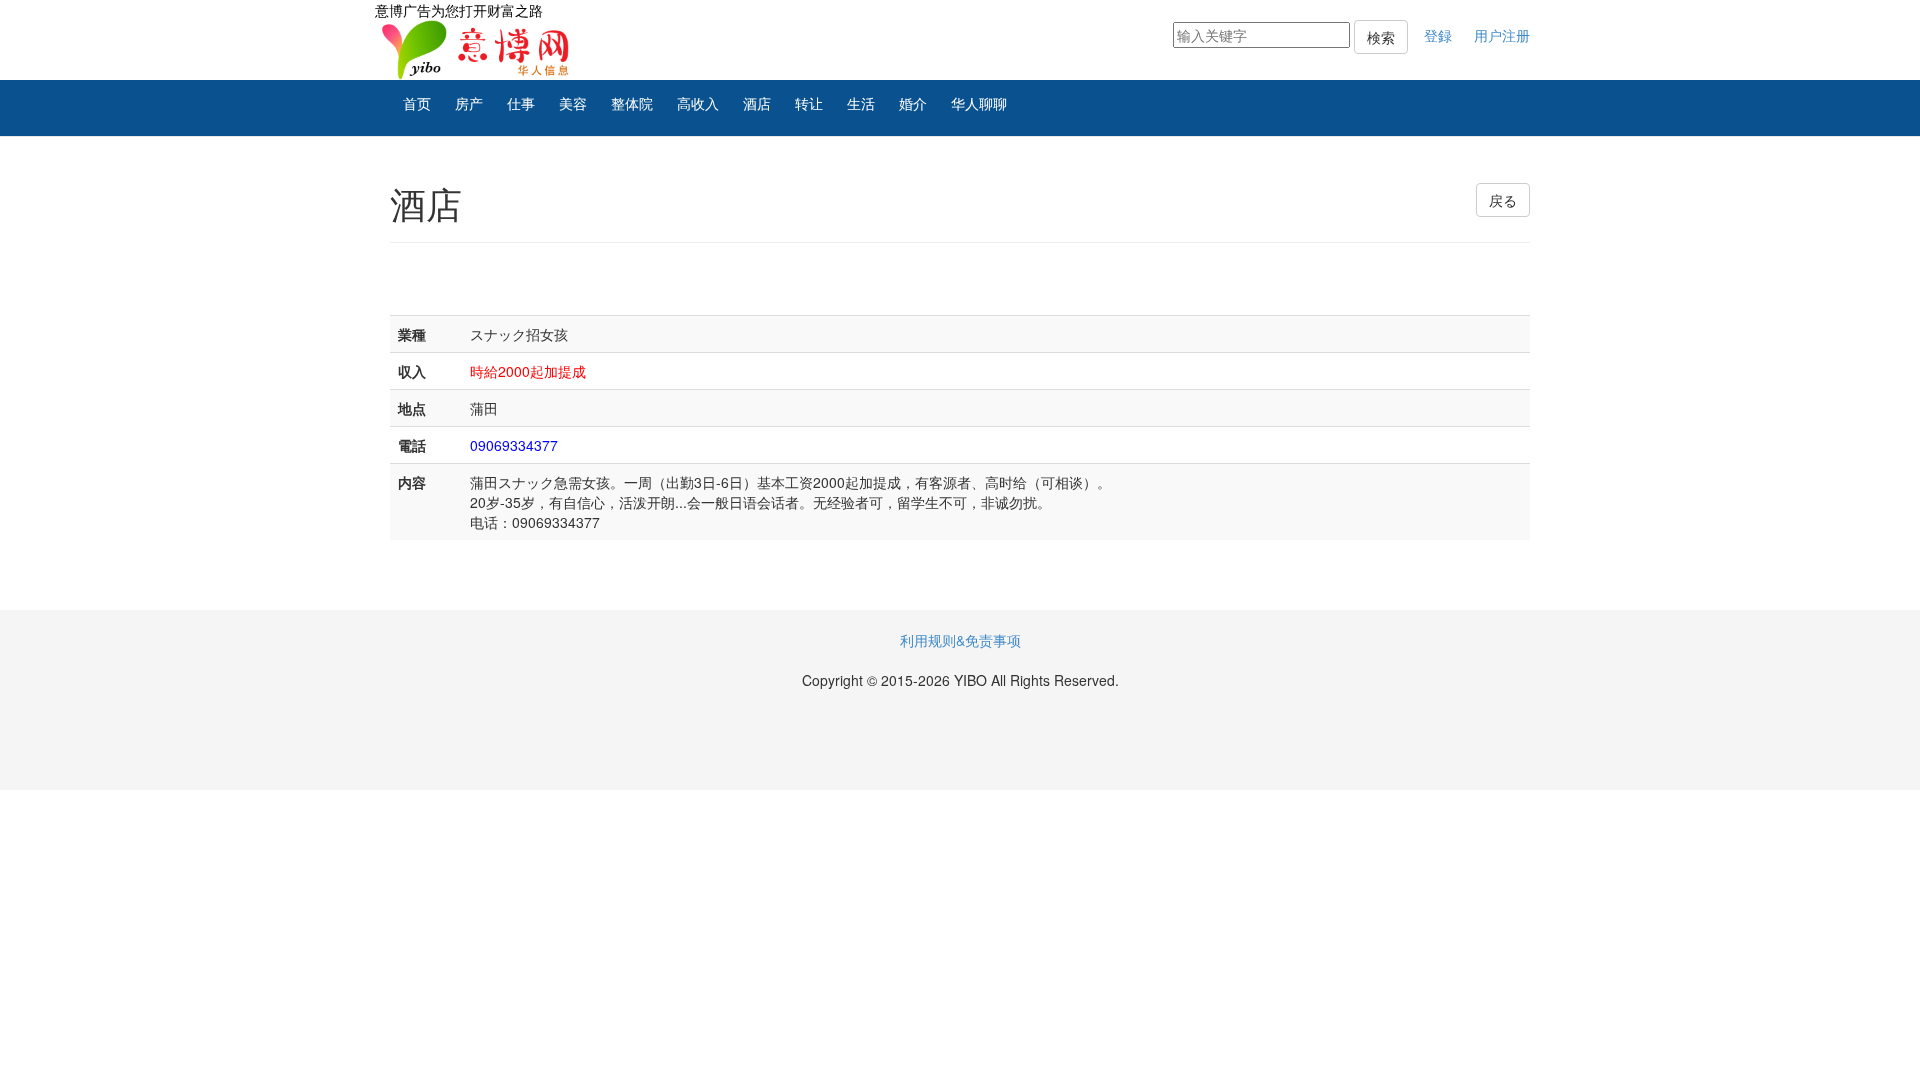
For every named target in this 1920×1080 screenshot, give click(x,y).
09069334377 (514, 445)
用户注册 (1502, 35)
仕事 (521, 103)
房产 (469, 103)
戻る (1503, 200)
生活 (861, 103)
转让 (809, 103)
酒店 (757, 103)
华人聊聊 (979, 103)
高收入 (698, 103)
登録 (1438, 35)
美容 (573, 103)
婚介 (913, 103)
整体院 (632, 103)
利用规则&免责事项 (960, 640)
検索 (1381, 37)
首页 (417, 103)
